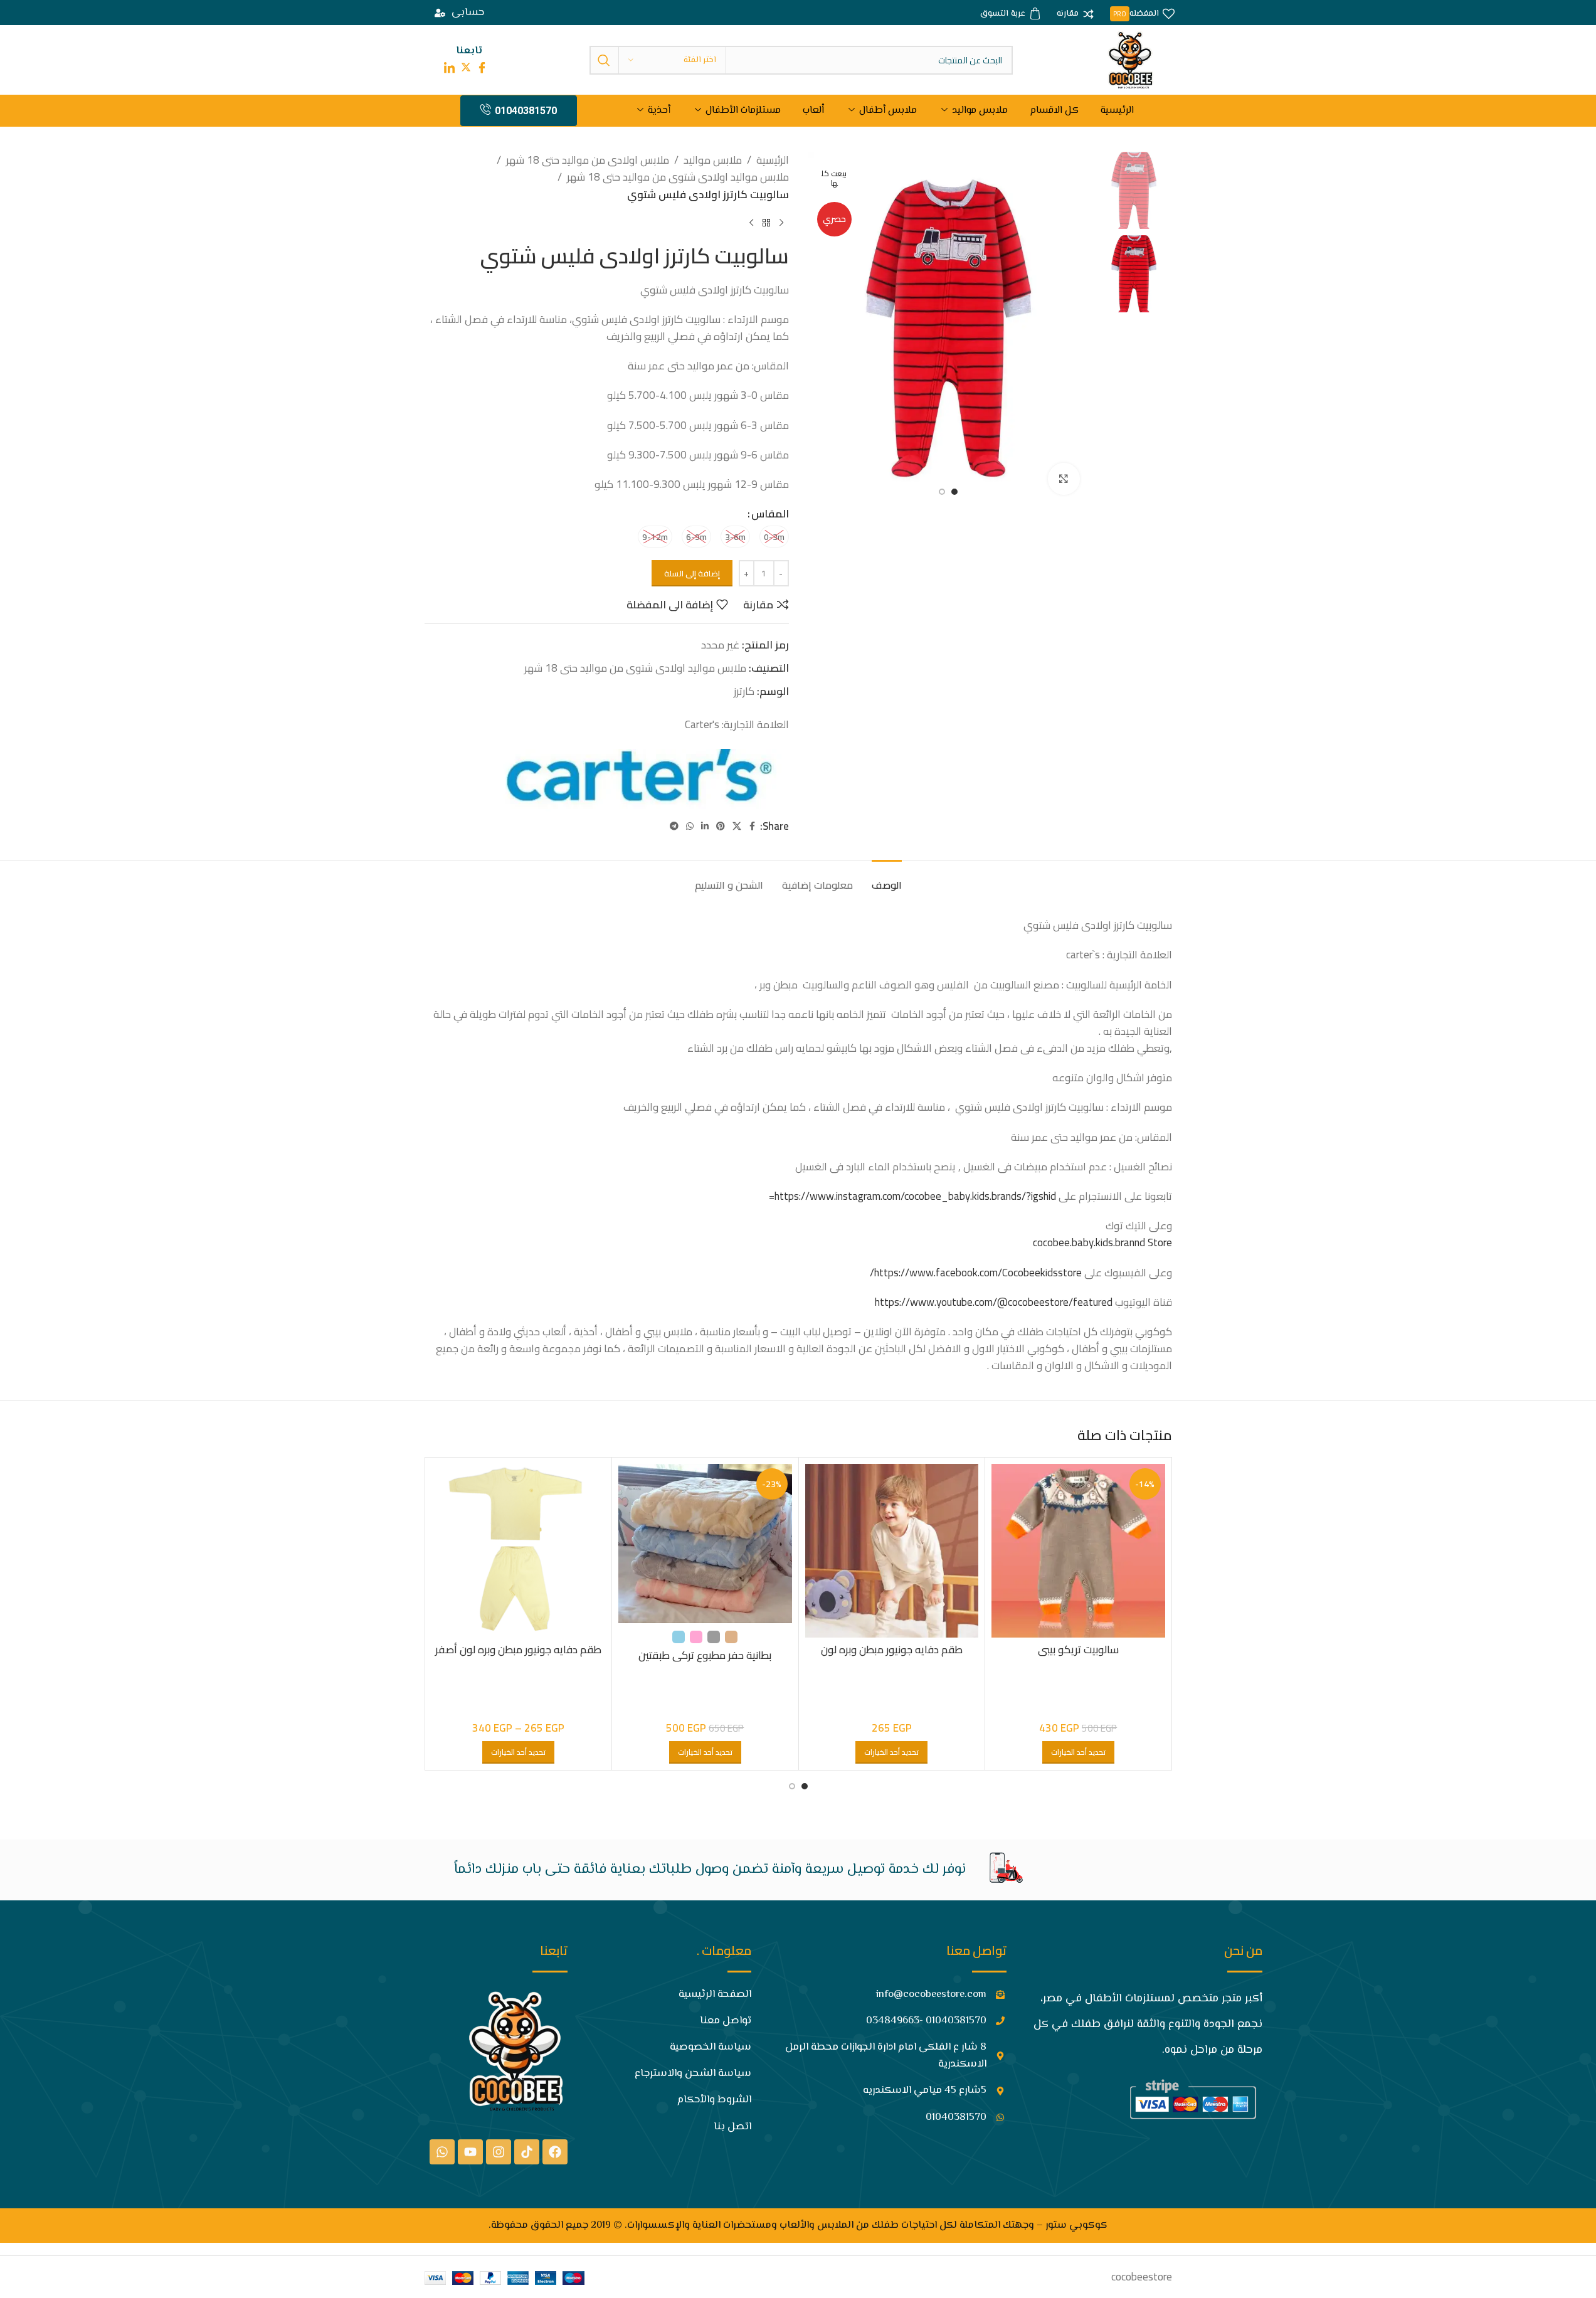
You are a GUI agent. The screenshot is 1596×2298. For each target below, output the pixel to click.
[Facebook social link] (753, 826)
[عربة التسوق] (1011, 14)
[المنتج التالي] (751, 223)
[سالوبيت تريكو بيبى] (1078, 1551)
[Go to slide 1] (954, 492)
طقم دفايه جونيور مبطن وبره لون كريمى (892, 1657)
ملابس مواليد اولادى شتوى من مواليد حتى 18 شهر (678, 177)
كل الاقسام (1054, 111)
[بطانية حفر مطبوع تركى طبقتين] (705, 1543)
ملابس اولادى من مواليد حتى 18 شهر (588, 160)
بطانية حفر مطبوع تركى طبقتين (705, 1655)
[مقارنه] (1075, 14)
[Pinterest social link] (721, 826)
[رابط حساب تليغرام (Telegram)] (674, 826)
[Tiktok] (527, 2152)
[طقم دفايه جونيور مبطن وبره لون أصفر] (519, 1551)
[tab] (887, 879)
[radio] (774, 537)
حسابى (468, 13)
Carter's (702, 724)
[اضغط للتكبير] (1064, 479)
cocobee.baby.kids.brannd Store (1102, 1242)
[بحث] (604, 60)
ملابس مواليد (980, 111)
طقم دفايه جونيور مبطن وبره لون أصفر (518, 1649)
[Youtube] (470, 2152)
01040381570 (526, 111)
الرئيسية (1117, 111)
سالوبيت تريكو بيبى (1078, 1649)
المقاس (770, 514)
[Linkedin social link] (705, 826)
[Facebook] (555, 2152)
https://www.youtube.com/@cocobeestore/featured (994, 1302)
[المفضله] (1142, 14)
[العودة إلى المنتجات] (766, 223)
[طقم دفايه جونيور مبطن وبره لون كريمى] (892, 1551)
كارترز (744, 691)
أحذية (659, 111)
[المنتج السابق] (781, 223)
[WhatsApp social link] (690, 826)
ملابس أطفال (888, 111)
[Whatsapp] (442, 2152)
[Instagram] (499, 2152)
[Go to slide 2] (942, 492)
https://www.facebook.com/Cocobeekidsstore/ (976, 1273)
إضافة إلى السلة (692, 573)
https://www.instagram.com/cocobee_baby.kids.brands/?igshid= (912, 1196)
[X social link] (737, 826)
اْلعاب (813, 111)
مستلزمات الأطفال (743, 111)
